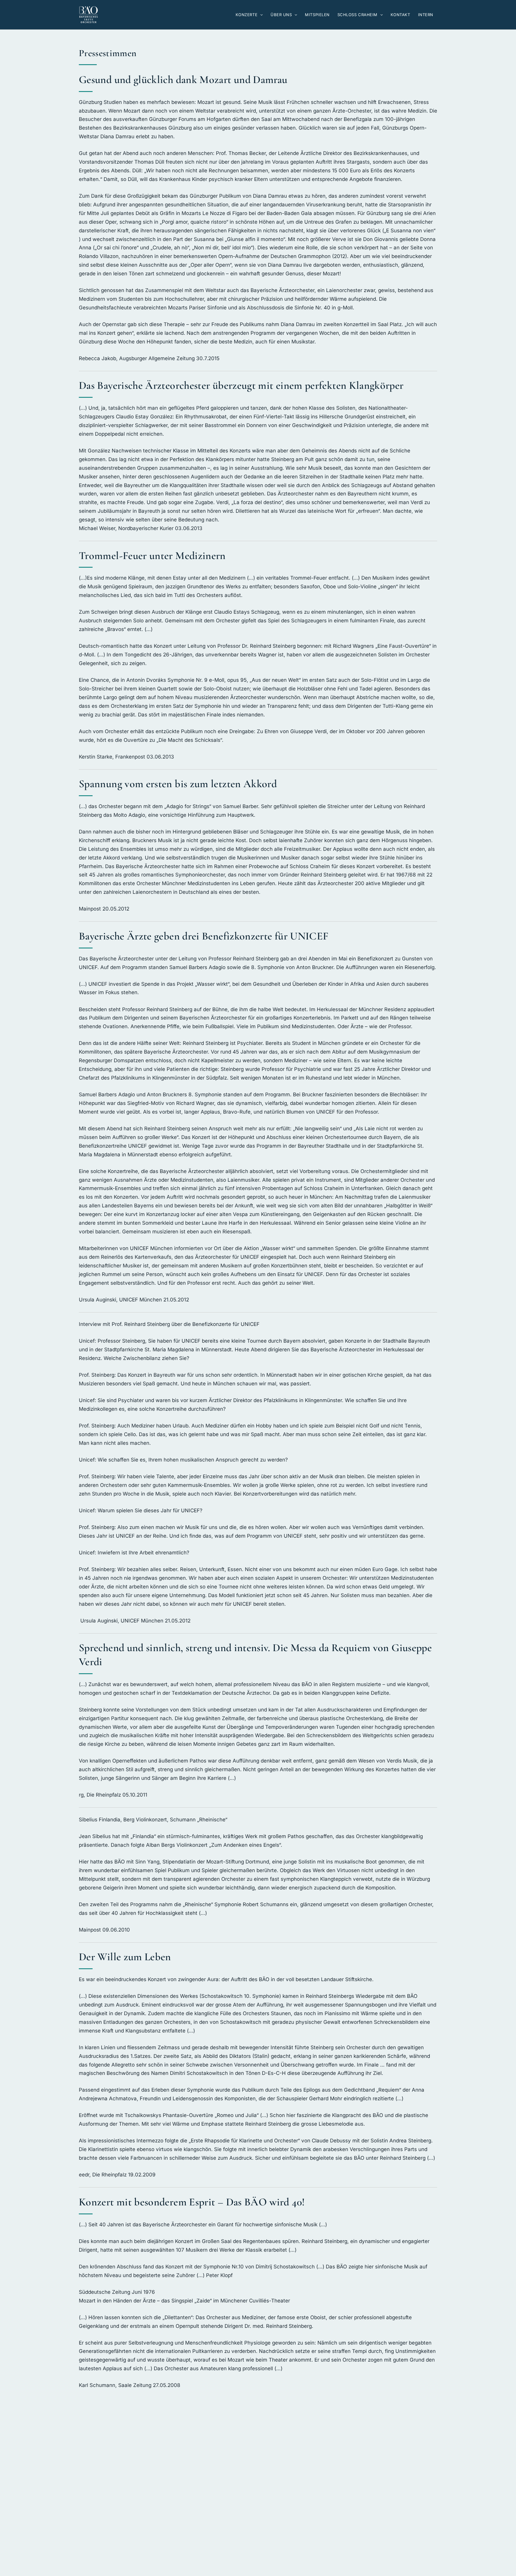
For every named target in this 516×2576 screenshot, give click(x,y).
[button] (260, 15)
